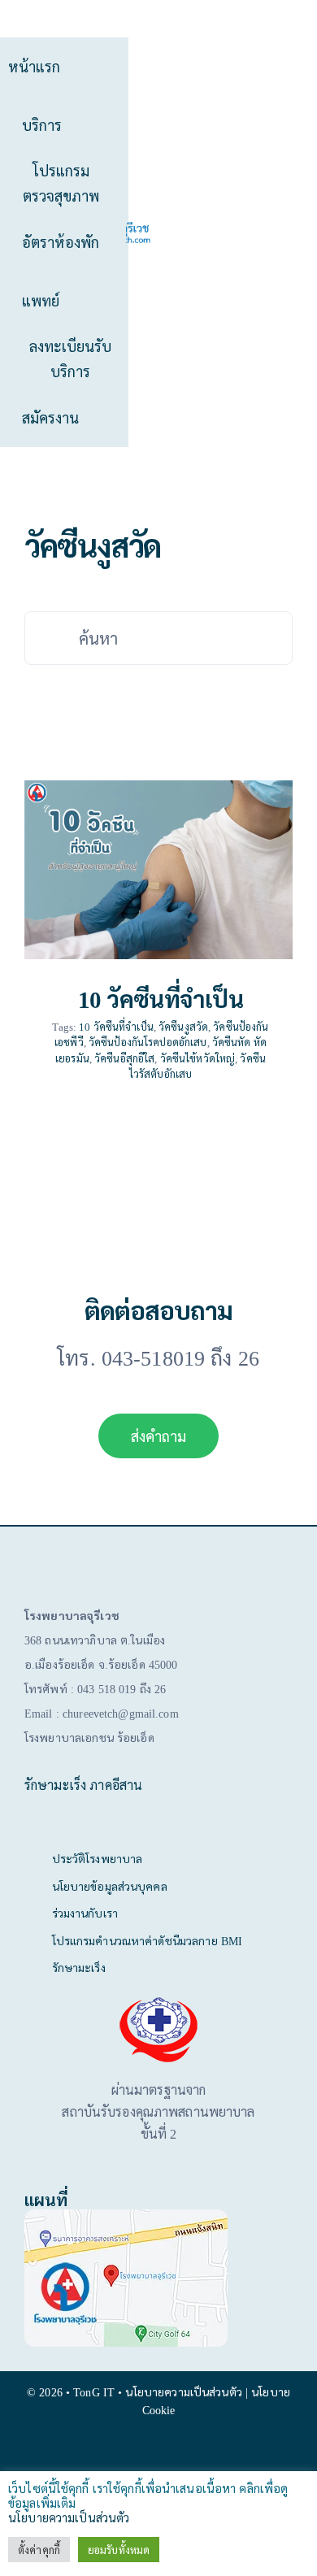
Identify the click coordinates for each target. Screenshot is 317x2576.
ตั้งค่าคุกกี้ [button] (39, 2550)
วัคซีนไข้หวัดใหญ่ (198, 1058)
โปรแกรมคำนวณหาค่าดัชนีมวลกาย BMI (148, 1940)
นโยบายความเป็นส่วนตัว (69, 2517)
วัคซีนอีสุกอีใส (124, 1058)
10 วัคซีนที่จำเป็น (161, 998)
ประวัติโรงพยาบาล (98, 1858)
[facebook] (158, 2453)
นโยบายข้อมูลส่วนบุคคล (110, 1886)
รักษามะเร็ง (79, 1967)
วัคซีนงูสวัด (183, 1026)
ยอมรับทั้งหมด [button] (119, 2550)
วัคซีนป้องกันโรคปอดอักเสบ (148, 1042)
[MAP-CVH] (126, 2215)
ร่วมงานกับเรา (85, 1913)
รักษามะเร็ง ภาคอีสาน (83, 1785)
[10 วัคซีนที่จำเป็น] (158, 870)
